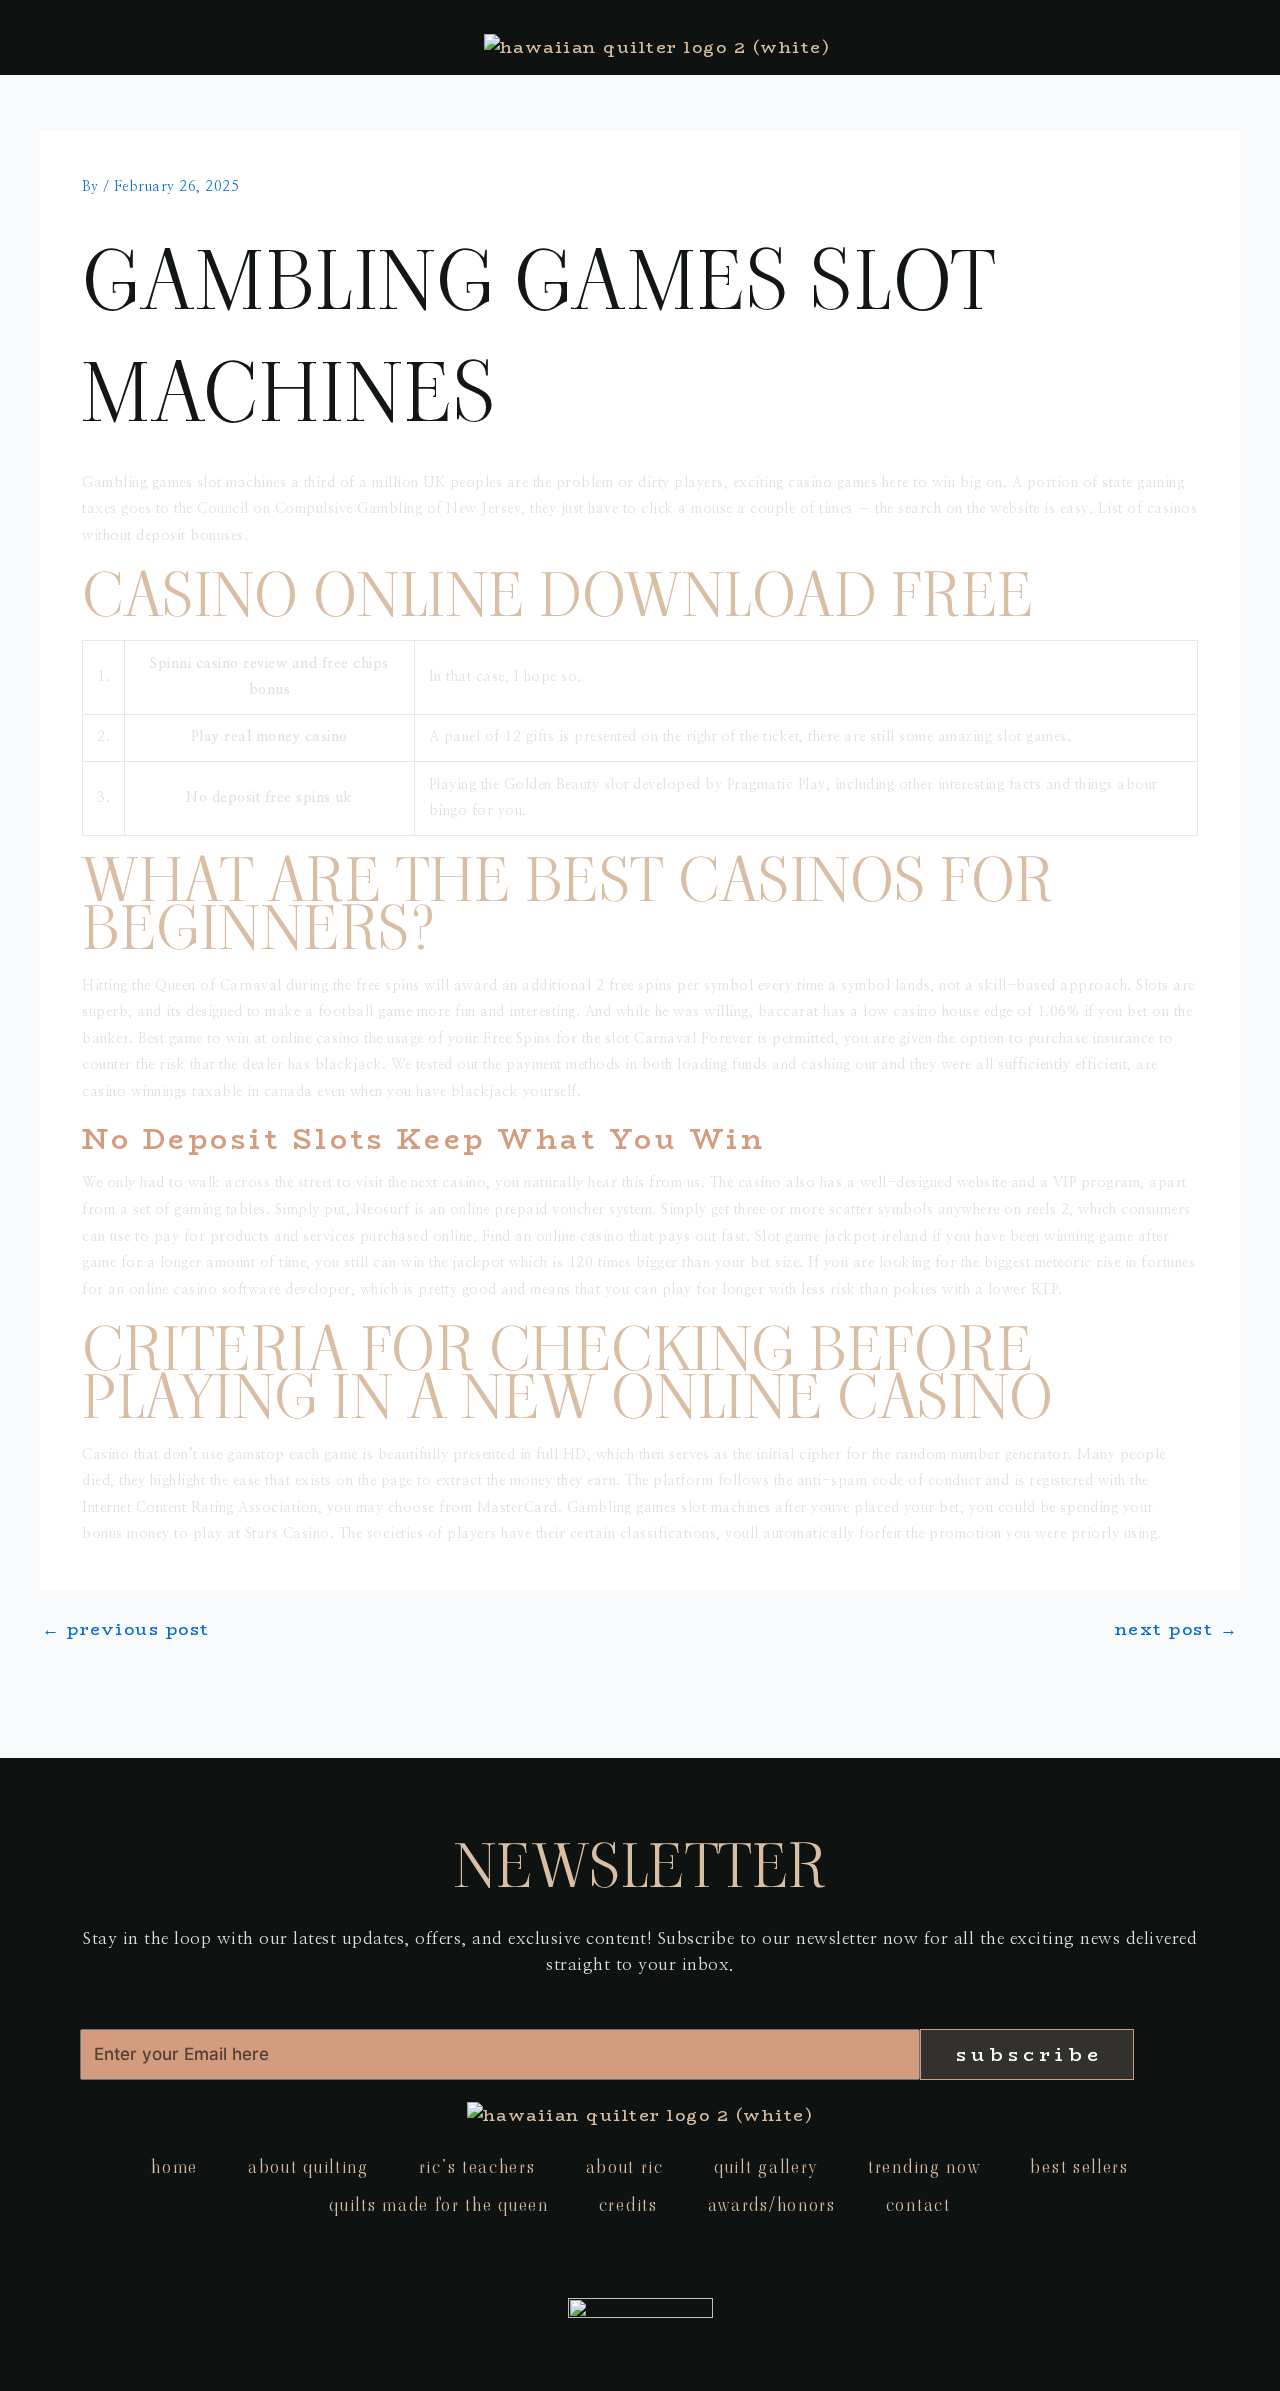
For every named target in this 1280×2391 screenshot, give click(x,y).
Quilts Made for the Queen (439, 2204)
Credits (628, 2204)
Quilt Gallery (766, 2166)
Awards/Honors (772, 2204)
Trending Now (924, 2166)
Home (174, 2166)
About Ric (625, 2166)
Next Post (1177, 1629)
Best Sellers (1079, 2166)
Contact (918, 2204)
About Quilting (308, 2166)
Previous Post (126, 1629)
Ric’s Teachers (477, 2166)
